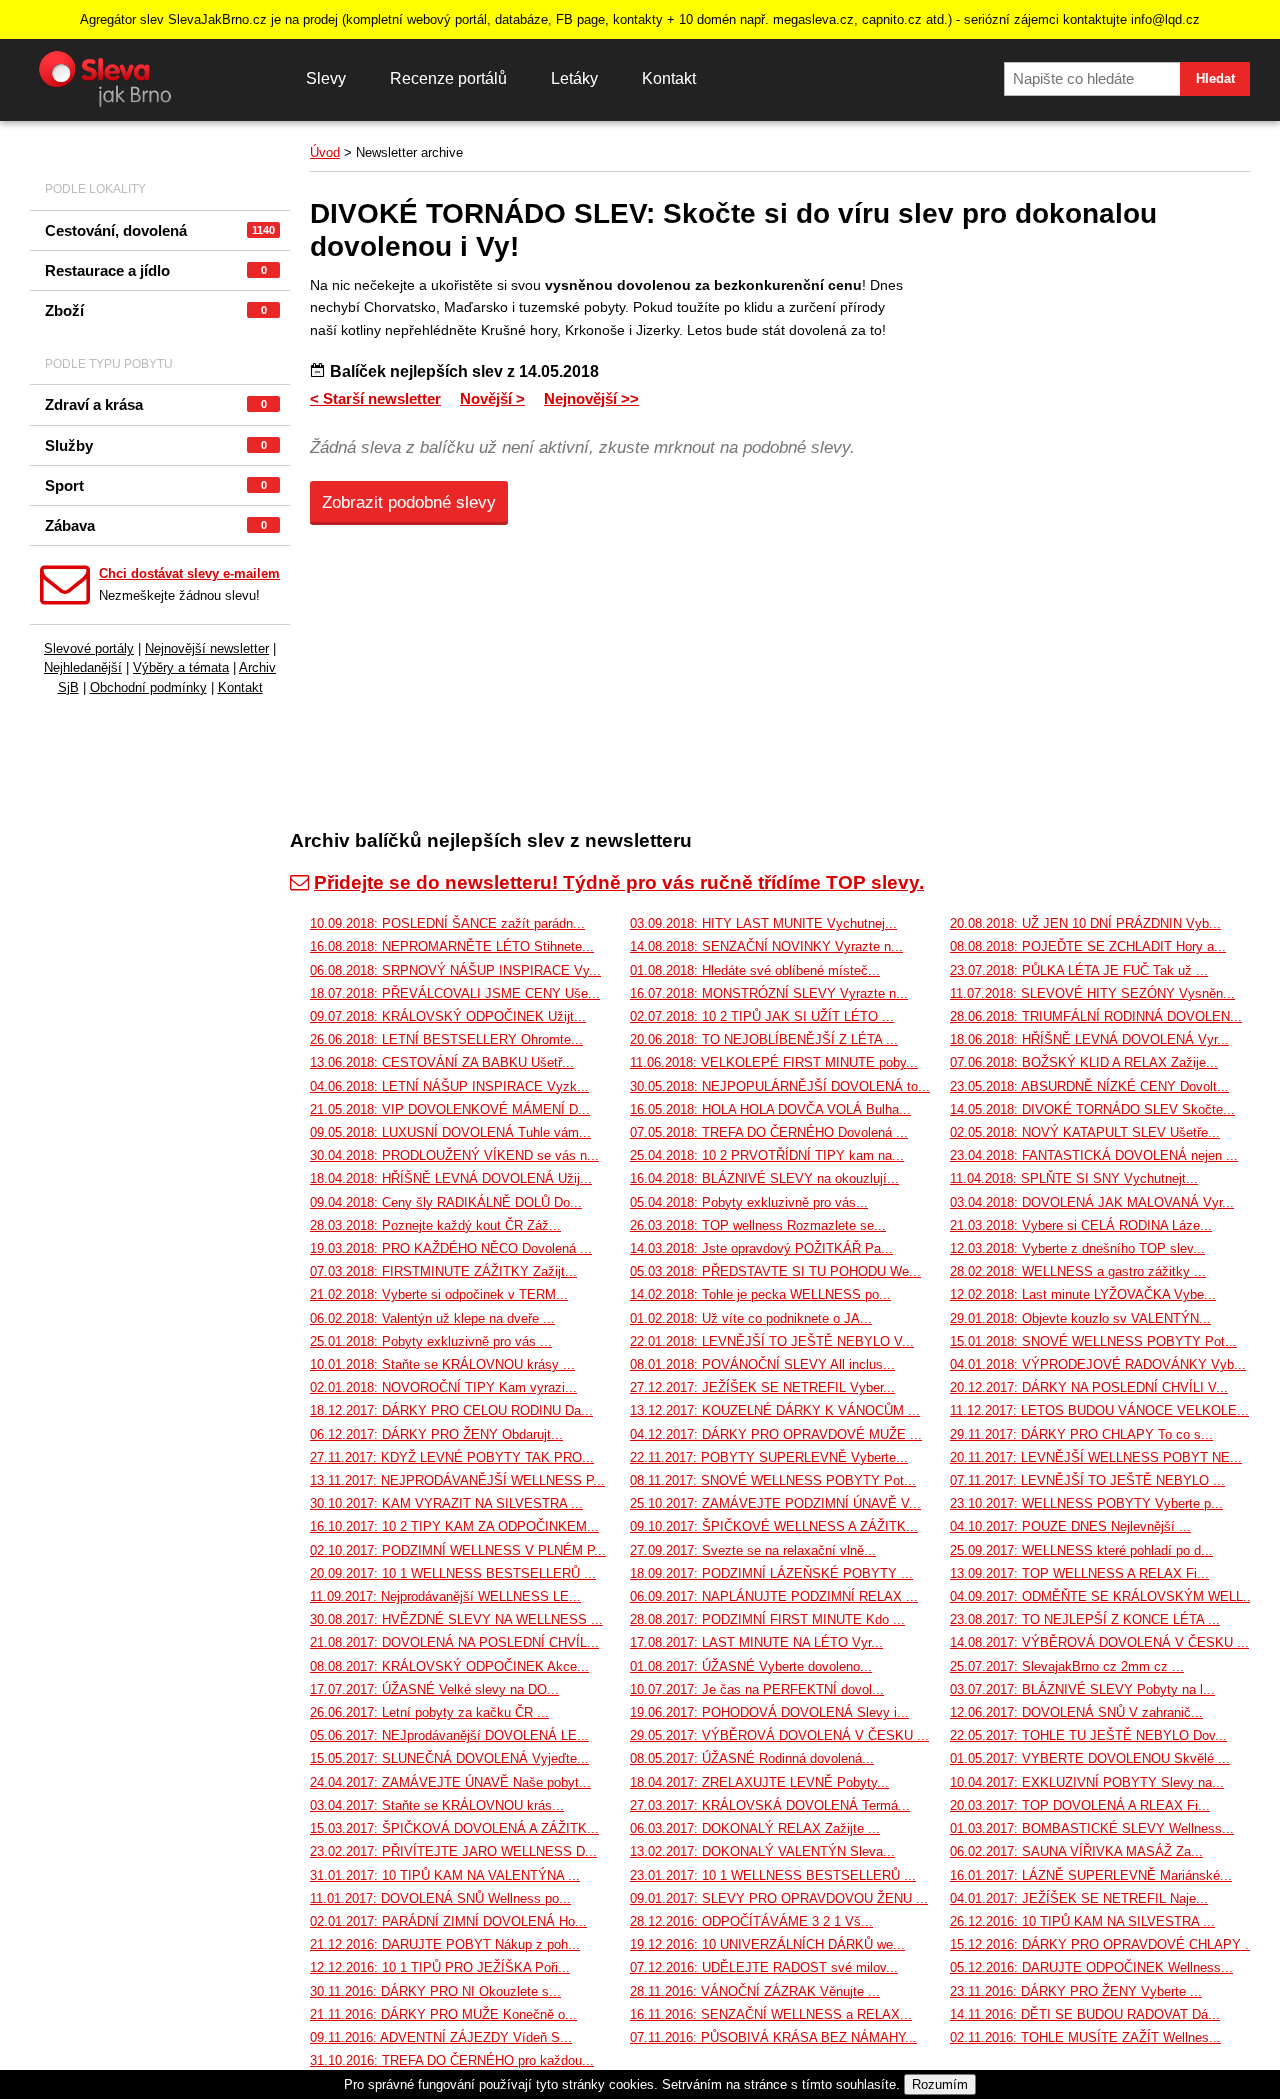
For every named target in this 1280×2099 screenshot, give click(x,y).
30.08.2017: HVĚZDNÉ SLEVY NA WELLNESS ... (456, 1619)
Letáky (574, 78)
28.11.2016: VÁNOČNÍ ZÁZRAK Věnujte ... (755, 1991)
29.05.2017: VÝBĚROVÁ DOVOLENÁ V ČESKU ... (779, 1735)
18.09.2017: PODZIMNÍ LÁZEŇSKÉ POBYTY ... (771, 1573)
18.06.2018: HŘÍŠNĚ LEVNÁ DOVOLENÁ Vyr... (1089, 1039)
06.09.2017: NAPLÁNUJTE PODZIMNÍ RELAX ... (774, 1596)
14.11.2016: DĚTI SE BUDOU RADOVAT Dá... (1085, 2014)
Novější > (492, 398)
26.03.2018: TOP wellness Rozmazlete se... (758, 1225)
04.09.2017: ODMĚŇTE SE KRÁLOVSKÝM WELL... (1102, 1596)
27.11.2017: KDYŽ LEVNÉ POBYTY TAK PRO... (452, 1457)
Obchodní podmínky (148, 687)
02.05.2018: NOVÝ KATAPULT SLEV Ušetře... (1085, 1132)
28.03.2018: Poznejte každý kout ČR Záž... (435, 1225)
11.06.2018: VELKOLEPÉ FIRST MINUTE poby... (774, 1062)
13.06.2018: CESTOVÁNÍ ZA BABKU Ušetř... (442, 1062)
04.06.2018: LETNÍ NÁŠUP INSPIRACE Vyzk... (449, 1086)
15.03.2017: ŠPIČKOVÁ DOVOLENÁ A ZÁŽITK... (454, 1828)
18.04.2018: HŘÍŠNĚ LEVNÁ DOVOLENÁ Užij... (451, 1178)
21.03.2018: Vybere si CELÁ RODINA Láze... (1081, 1225)
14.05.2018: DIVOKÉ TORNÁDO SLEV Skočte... (1092, 1109)
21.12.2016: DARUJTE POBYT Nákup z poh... (445, 1944)
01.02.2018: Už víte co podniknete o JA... (751, 1318)
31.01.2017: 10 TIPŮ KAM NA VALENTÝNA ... (445, 1875)
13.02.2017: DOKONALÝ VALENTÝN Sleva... (762, 1851)
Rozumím (940, 2084)
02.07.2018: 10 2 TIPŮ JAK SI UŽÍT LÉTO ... (762, 1016)
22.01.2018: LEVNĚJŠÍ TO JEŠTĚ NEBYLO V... (772, 1341)
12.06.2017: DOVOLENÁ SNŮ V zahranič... (1076, 1712)
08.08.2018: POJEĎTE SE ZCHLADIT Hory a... (1088, 946)
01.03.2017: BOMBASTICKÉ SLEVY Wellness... (1092, 1828)
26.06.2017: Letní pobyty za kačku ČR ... (429, 1712)
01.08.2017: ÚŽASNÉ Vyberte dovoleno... (751, 1666)
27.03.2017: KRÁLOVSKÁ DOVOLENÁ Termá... (770, 1805)
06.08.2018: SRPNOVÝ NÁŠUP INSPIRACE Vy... (455, 970)
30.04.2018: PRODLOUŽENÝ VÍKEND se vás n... (454, 1155)
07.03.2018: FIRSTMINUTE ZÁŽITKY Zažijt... (443, 1271)
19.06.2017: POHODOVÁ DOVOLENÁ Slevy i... (769, 1712)
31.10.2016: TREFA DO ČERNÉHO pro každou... (452, 2060)
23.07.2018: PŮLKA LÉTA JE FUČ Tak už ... (1079, 970)
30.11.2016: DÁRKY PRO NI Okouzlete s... (435, 1991)
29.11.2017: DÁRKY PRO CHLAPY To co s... (1081, 1434)
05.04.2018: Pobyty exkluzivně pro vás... (749, 1202)
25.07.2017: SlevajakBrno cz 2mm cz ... (1067, 1666)
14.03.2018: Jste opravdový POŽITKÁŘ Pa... (761, 1248)
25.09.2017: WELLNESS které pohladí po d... (1081, 1550)
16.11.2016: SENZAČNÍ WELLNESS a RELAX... (771, 2014)
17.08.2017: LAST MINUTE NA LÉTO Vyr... (756, 1642)
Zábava (156, 525)
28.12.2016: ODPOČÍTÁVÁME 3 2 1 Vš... (751, 1921)
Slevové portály (89, 648)
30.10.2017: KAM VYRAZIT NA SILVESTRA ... (446, 1503)
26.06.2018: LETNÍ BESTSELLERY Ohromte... (446, 1039)
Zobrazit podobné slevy (409, 502)
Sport (156, 485)
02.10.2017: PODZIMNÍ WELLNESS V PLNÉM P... (458, 1550)
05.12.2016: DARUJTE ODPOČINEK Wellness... (1091, 1967)
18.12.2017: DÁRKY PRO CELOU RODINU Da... (451, 1410)
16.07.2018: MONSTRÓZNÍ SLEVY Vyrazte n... (769, 993)
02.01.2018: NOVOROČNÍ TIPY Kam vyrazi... (443, 1387)
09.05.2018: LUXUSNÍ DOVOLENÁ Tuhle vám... (450, 1132)
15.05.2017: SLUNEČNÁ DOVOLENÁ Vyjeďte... (449, 1758)
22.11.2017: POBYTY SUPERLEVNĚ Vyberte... (769, 1457)
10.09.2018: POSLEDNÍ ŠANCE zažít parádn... (447, 923)
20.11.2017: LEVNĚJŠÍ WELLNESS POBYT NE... (1096, 1457)
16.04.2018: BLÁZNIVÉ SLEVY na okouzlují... (764, 1178)
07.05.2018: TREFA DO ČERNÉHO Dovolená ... (769, 1132)
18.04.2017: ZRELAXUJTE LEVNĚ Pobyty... (759, 1782)
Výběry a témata (181, 667)
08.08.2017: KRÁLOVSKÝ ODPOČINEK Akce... (449, 1666)
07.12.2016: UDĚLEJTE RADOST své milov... (764, 1967)
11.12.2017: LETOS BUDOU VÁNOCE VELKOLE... (1099, 1410)
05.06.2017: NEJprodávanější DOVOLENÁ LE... (449, 1735)
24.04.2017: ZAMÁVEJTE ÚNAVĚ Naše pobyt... (450, 1782)
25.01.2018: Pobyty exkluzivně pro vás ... (431, 1341)
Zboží (156, 310)
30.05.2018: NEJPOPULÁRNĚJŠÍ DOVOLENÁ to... (780, 1086)
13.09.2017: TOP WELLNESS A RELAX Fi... (1079, 1573)
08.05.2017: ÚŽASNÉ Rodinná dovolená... (752, 1758)
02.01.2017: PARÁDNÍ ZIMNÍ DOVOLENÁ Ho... (448, 1921)
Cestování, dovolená (160, 230)
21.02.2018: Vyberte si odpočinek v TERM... (439, 1294)
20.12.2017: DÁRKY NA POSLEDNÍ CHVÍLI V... (1089, 1387)
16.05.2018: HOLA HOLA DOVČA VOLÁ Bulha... (770, 1109)
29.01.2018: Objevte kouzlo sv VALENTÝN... (1080, 1318)
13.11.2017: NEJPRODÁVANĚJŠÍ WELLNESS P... (457, 1480)
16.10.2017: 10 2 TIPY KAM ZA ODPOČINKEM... (454, 1526)
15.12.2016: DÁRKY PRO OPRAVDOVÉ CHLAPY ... (1103, 1944)
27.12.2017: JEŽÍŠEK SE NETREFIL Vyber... (762, 1387)
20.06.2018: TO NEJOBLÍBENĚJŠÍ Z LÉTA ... (764, 1039)
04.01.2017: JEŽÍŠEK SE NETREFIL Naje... (1079, 1898)
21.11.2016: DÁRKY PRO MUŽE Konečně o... (443, 2014)
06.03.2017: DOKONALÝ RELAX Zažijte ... (755, 1828)
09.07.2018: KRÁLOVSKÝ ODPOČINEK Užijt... (448, 1016)
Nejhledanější (83, 667)
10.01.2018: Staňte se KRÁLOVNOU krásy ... (442, 1364)
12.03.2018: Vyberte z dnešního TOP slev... (1077, 1248)
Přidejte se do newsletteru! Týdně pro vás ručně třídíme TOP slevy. (619, 882)
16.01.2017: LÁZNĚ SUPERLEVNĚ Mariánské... (1091, 1875)
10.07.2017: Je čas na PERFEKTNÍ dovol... (757, 1689)
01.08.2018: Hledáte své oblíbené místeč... (755, 970)
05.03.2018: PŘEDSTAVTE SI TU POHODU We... (775, 1271)
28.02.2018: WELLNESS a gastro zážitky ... (1078, 1271)
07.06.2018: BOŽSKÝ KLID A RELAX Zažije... (1084, 1062)
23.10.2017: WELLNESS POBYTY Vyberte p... (1086, 1503)
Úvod (325, 152)
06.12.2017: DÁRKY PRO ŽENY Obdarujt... (436, 1434)
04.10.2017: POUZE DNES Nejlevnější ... (1070, 1526)
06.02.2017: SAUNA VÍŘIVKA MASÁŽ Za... (1076, 1851)
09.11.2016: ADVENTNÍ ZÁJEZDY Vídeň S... (441, 2037)
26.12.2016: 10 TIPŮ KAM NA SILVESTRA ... (1082, 1921)
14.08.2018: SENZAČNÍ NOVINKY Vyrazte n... (766, 946)
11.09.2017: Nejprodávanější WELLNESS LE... (445, 1596)
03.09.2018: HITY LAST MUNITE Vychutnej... (763, 923)
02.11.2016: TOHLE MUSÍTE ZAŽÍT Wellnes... (1085, 2037)
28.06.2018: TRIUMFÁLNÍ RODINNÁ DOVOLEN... (1096, 1016)
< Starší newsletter (375, 398)
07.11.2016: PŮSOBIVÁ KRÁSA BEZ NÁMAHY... (773, 2037)
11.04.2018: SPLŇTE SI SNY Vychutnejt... (1074, 1178)
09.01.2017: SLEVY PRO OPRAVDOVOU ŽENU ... (779, 1898)
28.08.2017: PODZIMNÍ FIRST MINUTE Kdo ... (767, 1619)
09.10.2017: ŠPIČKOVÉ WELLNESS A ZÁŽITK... (774, 1526)
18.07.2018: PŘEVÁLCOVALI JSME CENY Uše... (455, 993)
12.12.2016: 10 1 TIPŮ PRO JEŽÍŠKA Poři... (440, 1967)
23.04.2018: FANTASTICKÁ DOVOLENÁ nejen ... (1094, 1155)
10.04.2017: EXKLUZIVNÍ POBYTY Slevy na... (1087, 1782)
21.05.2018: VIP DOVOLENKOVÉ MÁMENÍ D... (450, 1109)
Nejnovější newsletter (207, 648)
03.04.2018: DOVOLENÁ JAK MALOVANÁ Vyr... (1092, 1202)
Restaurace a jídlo (156, 270)
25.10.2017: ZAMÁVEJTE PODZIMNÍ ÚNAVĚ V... (775, 1503)
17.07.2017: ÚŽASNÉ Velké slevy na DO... (434, 1689)
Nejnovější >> (591, 398)
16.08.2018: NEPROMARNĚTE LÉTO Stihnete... (452, 946)
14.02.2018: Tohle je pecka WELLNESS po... (760, 1294)
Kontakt (669, 78)
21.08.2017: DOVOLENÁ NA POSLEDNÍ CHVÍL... (454, 1642)
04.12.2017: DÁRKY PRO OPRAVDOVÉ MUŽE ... (776, 1434)
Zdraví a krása (156, 404)
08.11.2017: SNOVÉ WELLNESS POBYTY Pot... (773, 1480)
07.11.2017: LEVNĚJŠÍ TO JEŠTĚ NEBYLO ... (1087, 1480)
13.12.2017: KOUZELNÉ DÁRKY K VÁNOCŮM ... (775, 1410)
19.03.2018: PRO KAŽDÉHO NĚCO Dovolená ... (451, 1248)
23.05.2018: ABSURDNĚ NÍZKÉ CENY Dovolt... (1089, 1086)
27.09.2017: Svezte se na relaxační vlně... (753, 1550)
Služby (156, 445)
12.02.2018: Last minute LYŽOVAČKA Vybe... (1083, 1294)
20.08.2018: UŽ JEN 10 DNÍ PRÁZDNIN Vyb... (1085, 923)
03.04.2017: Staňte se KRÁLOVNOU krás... (437, 1805)
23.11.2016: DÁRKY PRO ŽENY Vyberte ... (1076, 1991)
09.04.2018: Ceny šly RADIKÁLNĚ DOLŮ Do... (446, 1202)
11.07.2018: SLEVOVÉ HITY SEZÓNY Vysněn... (1092, 993)
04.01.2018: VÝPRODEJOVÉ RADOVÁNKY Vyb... (1098, 1364)
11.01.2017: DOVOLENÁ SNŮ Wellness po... (440, 1898)
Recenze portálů (448, 78)
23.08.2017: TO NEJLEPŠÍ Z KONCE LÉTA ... (1085, 1619)
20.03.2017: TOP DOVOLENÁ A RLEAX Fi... (1080, 1805)
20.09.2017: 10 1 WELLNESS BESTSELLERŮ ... (453, 1573)
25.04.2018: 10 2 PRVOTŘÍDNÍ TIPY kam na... (767, 1155)
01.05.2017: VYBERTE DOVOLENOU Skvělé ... (1090, 1758)
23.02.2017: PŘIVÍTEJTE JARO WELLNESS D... (453, 1851)
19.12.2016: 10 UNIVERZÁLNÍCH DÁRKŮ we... (767, 1944)
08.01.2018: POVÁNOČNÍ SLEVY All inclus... (762, 1364)
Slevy (326, 78)
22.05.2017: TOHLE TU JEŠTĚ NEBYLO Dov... (1088, 1735)
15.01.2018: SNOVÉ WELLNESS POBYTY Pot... (1093, 1341)
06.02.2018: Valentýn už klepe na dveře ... (432, 1318)
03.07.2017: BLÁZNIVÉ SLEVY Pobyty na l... (1082, 1689)
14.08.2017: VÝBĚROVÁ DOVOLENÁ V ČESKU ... (1099, 1642)
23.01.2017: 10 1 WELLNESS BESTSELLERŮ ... (773, 1875)
